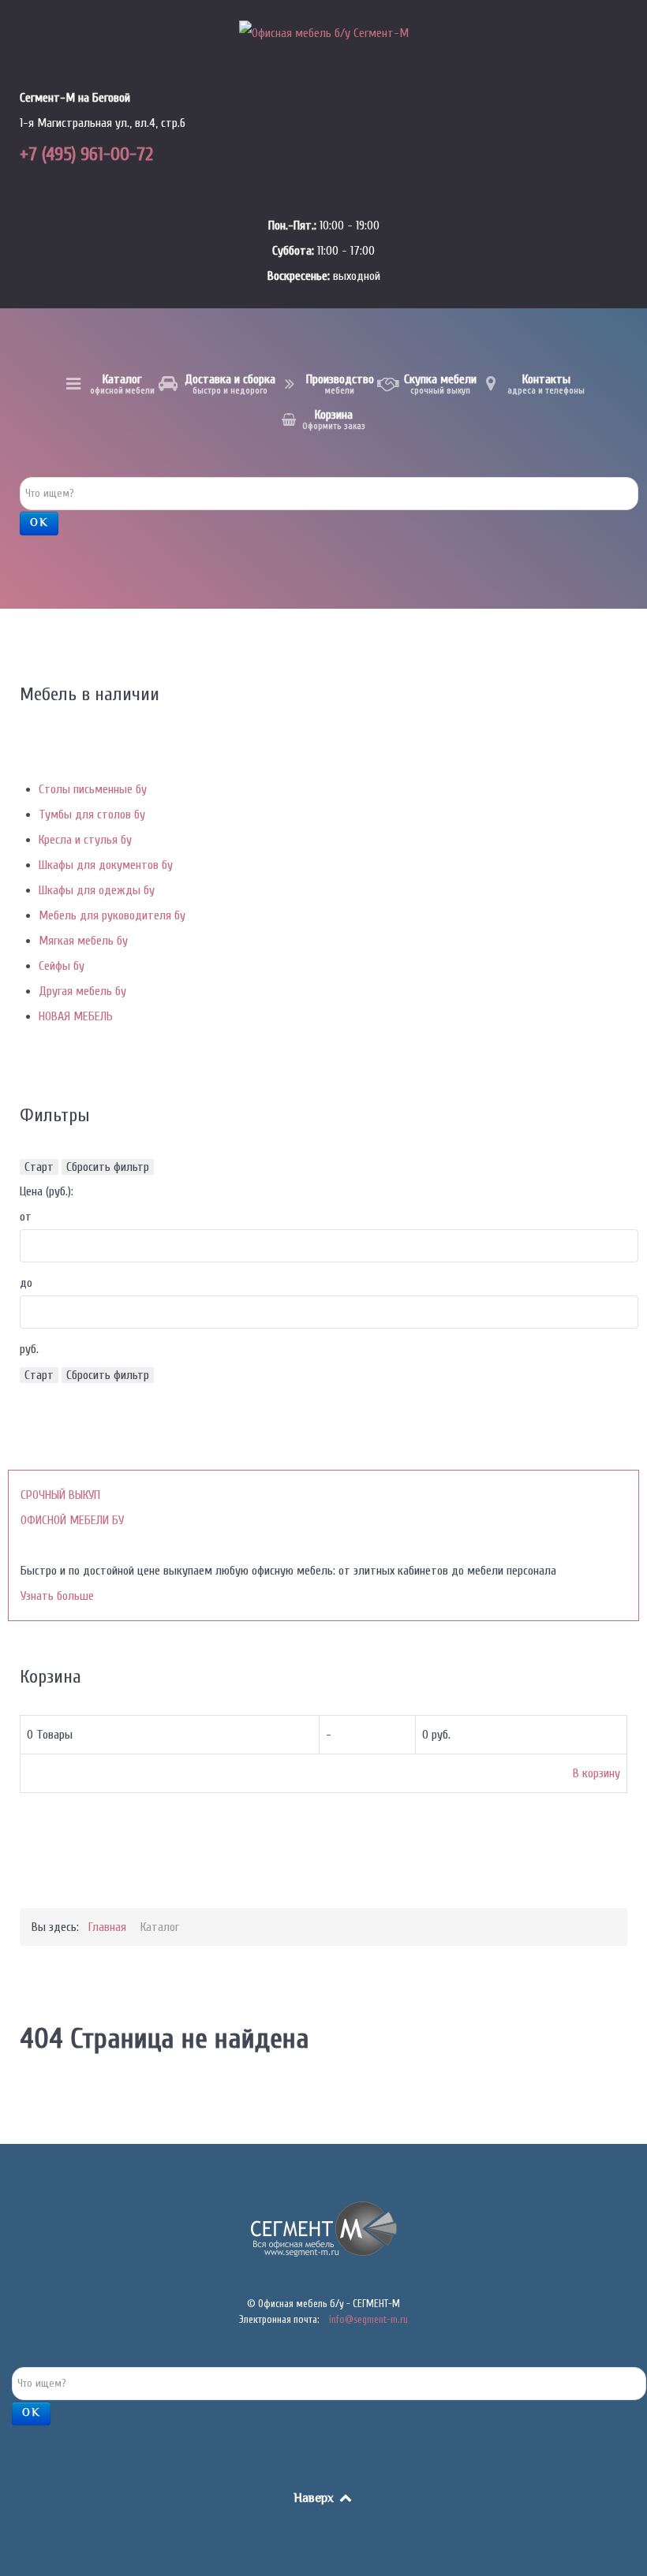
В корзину (597, 1773)
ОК (39, 524)
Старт (39, 1167)
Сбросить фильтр (108, 1167)
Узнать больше (57, 1596)
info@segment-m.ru (368, 2319)
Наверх (315, 2499)
